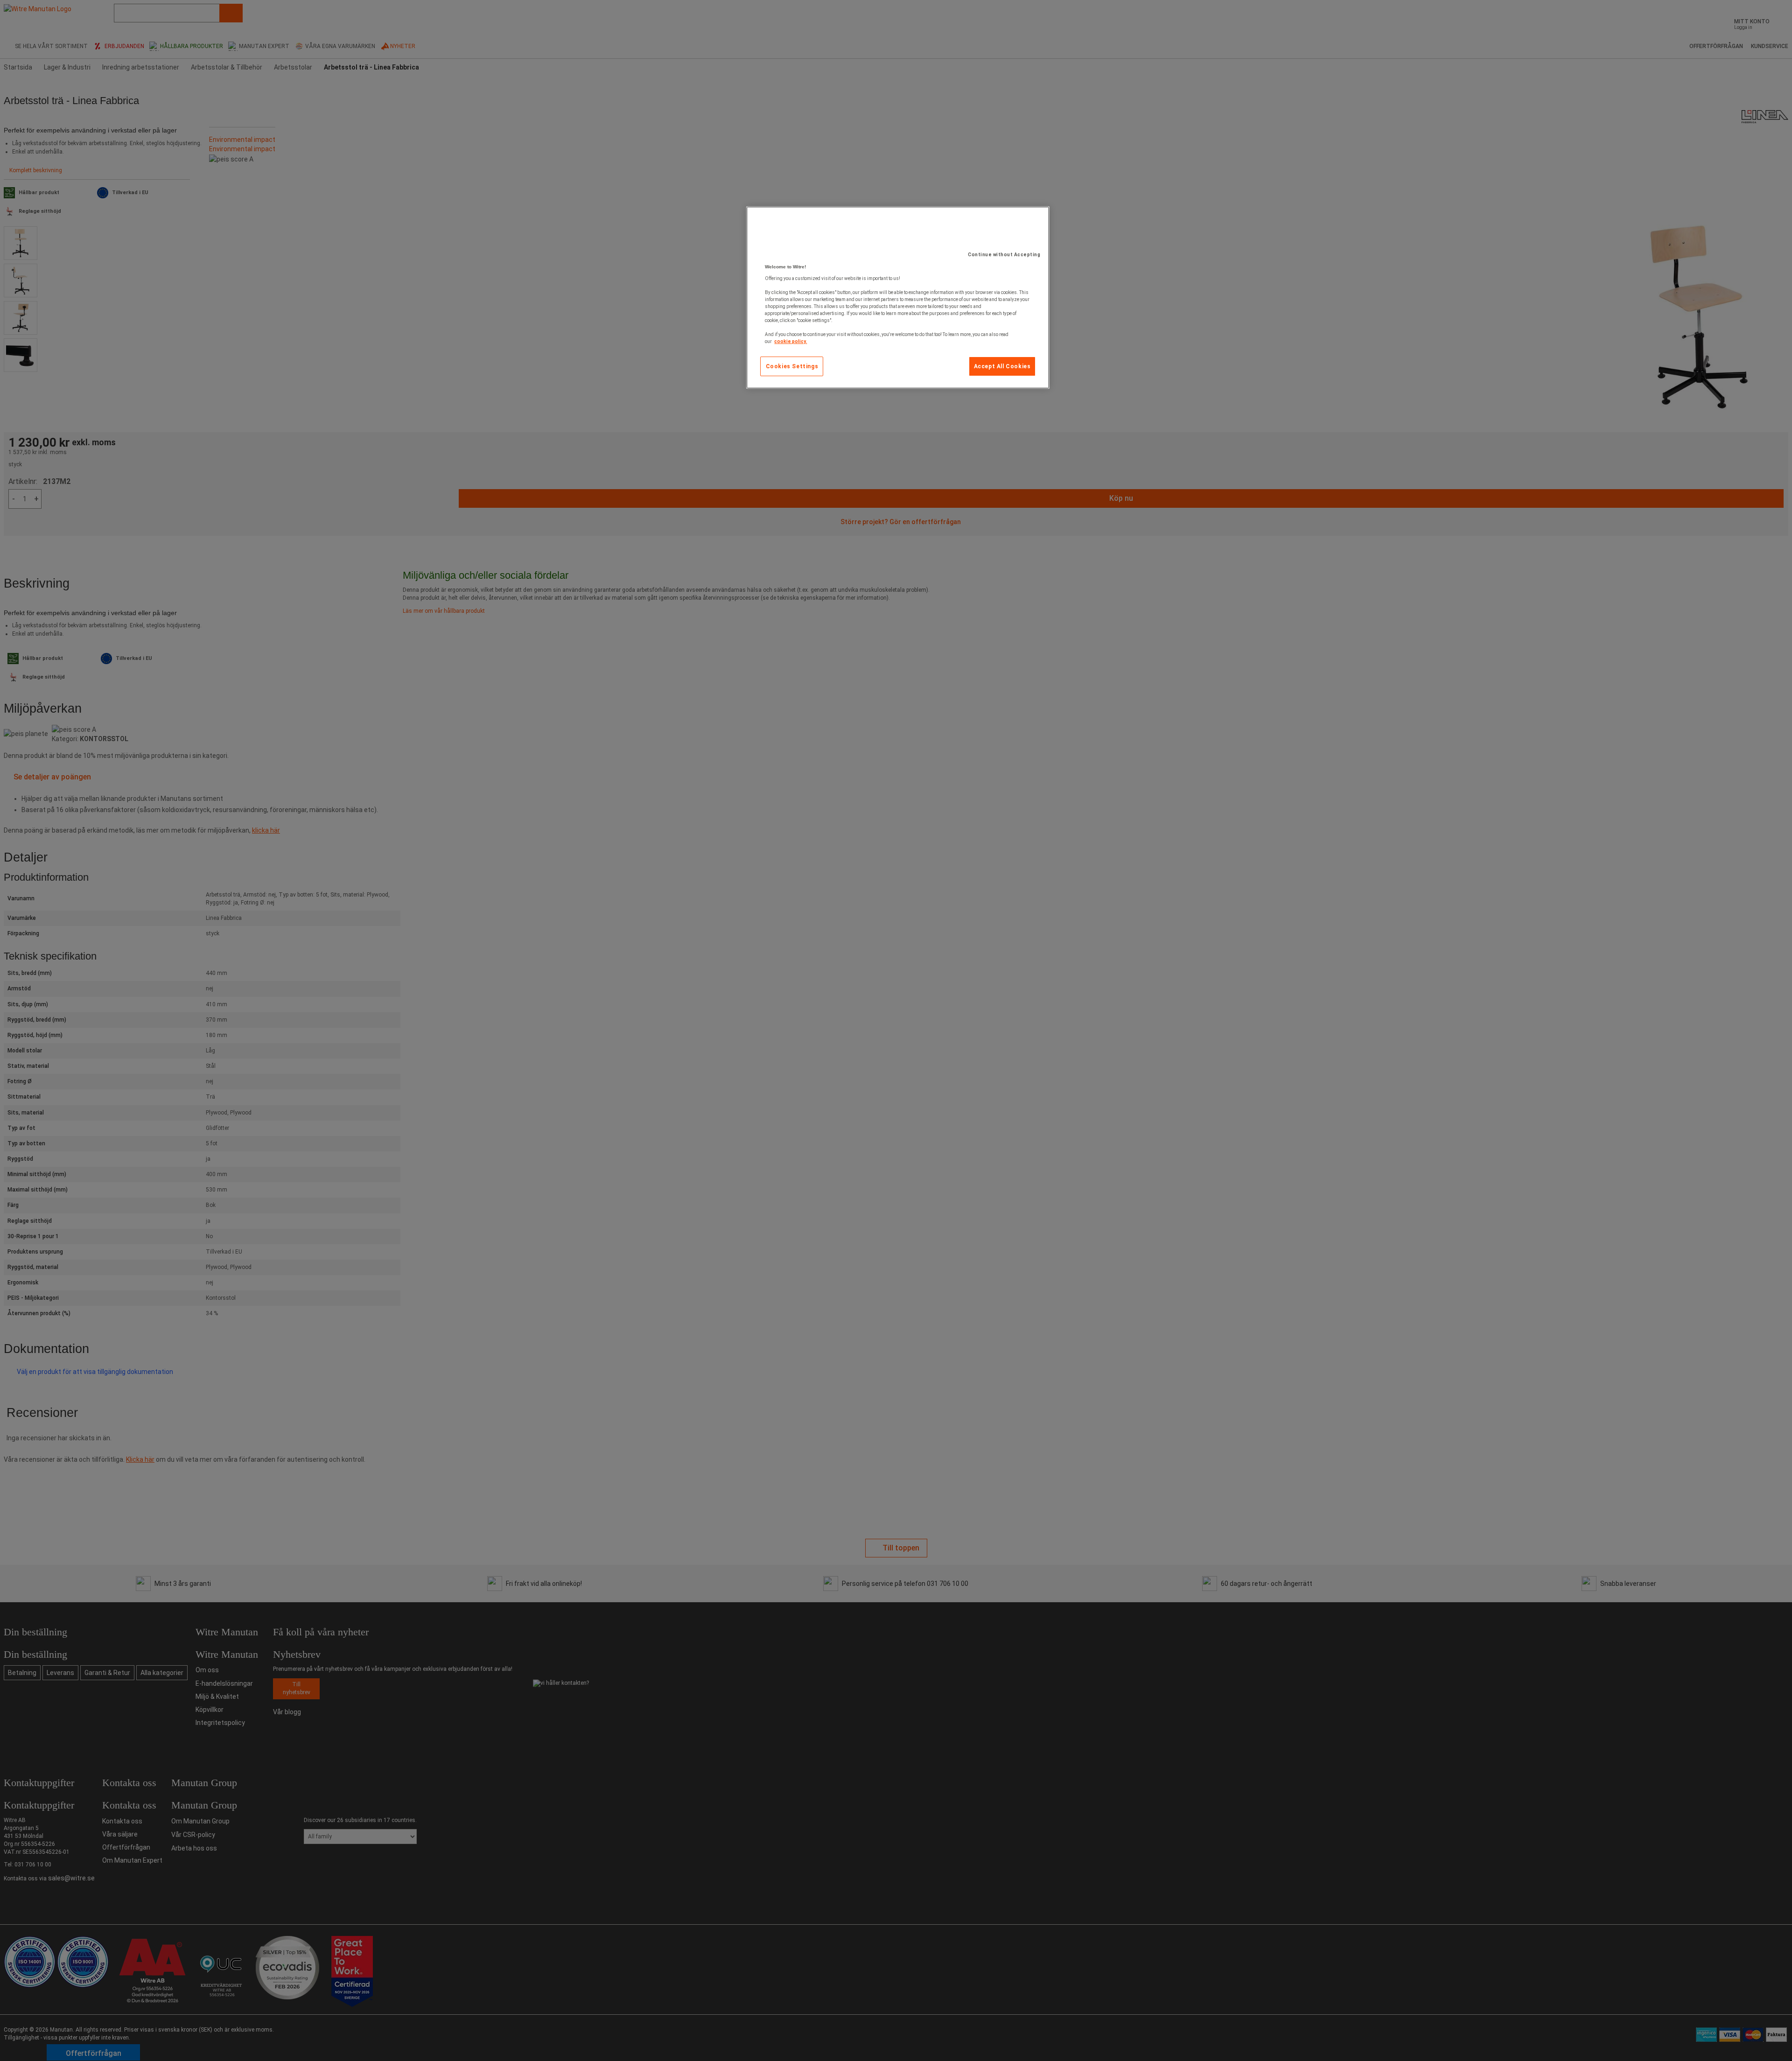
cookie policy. (791, 341)
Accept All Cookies (1002, 366)
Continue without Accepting (1004, 255)
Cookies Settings (792, 366)
